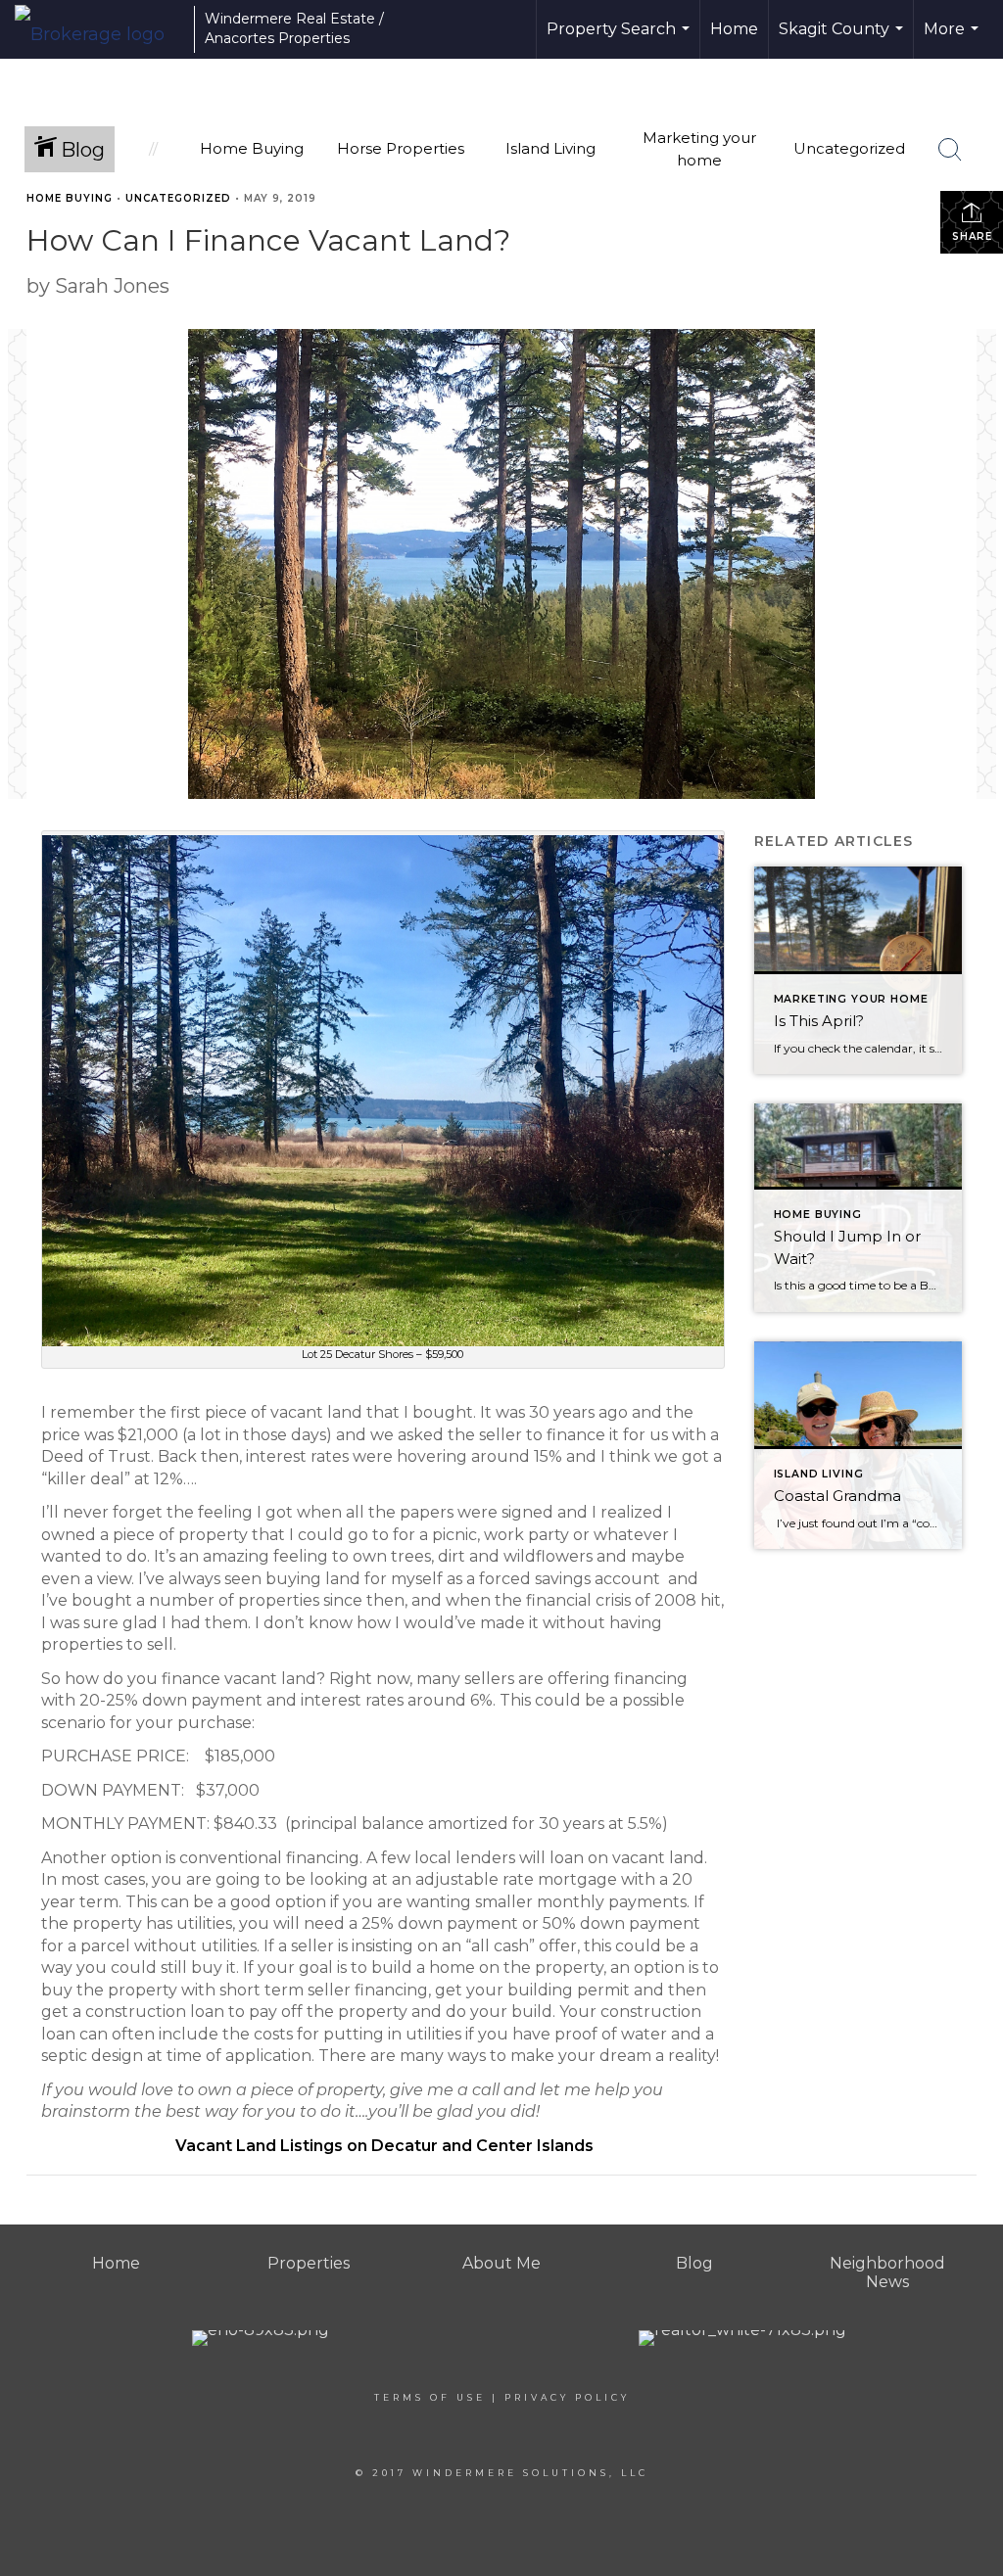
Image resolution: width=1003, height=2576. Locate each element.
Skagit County (843, 39)
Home (734, 29)
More (954, 39)
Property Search (621, 39)
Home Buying (70, 198)
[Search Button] (950, 150)
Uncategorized (178, 198)
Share (972, 236)
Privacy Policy (567, 2397)
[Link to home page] (99, 29)
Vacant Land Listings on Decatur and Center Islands (382, 2146)
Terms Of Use (430, 2397)
